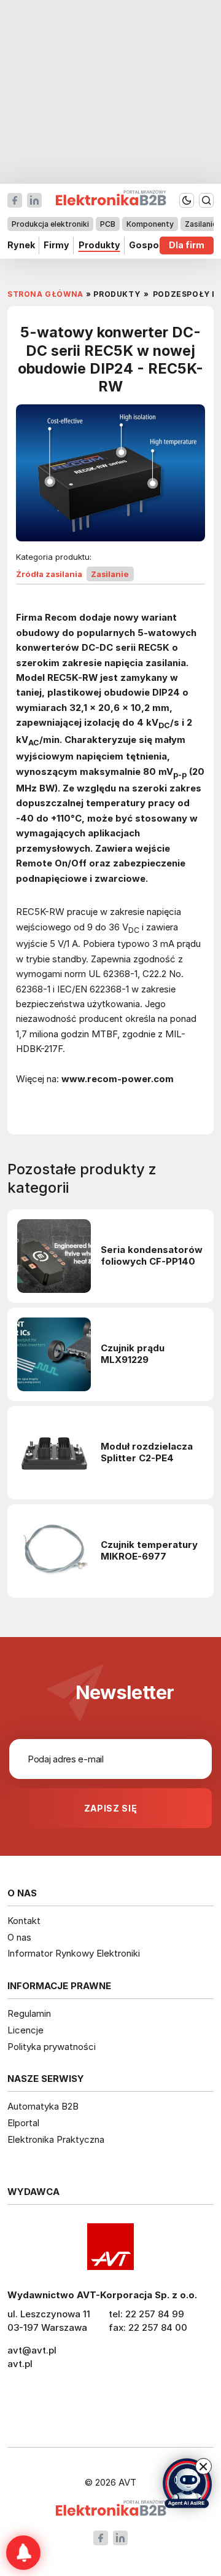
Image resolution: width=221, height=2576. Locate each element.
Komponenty (150, 224)
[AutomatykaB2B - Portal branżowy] (111, 2509)
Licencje (25, 2030)
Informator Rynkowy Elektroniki (74, 1953)
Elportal (23, 2123)
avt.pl (20, 2364)
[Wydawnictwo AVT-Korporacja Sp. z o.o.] (110, 2247)
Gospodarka (157, 245)
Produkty (99, 245)
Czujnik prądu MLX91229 (133, 1354)
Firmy (56, 245)
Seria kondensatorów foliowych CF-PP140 (152, 1256)
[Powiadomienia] (23, 2553)
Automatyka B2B (43, 2106)
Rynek (21, 245)
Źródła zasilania (49, 574)
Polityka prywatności (52, 2047)
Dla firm (187, 245)
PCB (108, 224)
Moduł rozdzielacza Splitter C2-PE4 (147, 1452)
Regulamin (29, 2013)
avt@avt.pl (32, 2350)
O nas (19, 1937)
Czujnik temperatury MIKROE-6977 (149, 1551)
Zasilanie (201, 224)
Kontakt (24, 1921)
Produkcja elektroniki (50, 224)
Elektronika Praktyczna (56, 2139)
